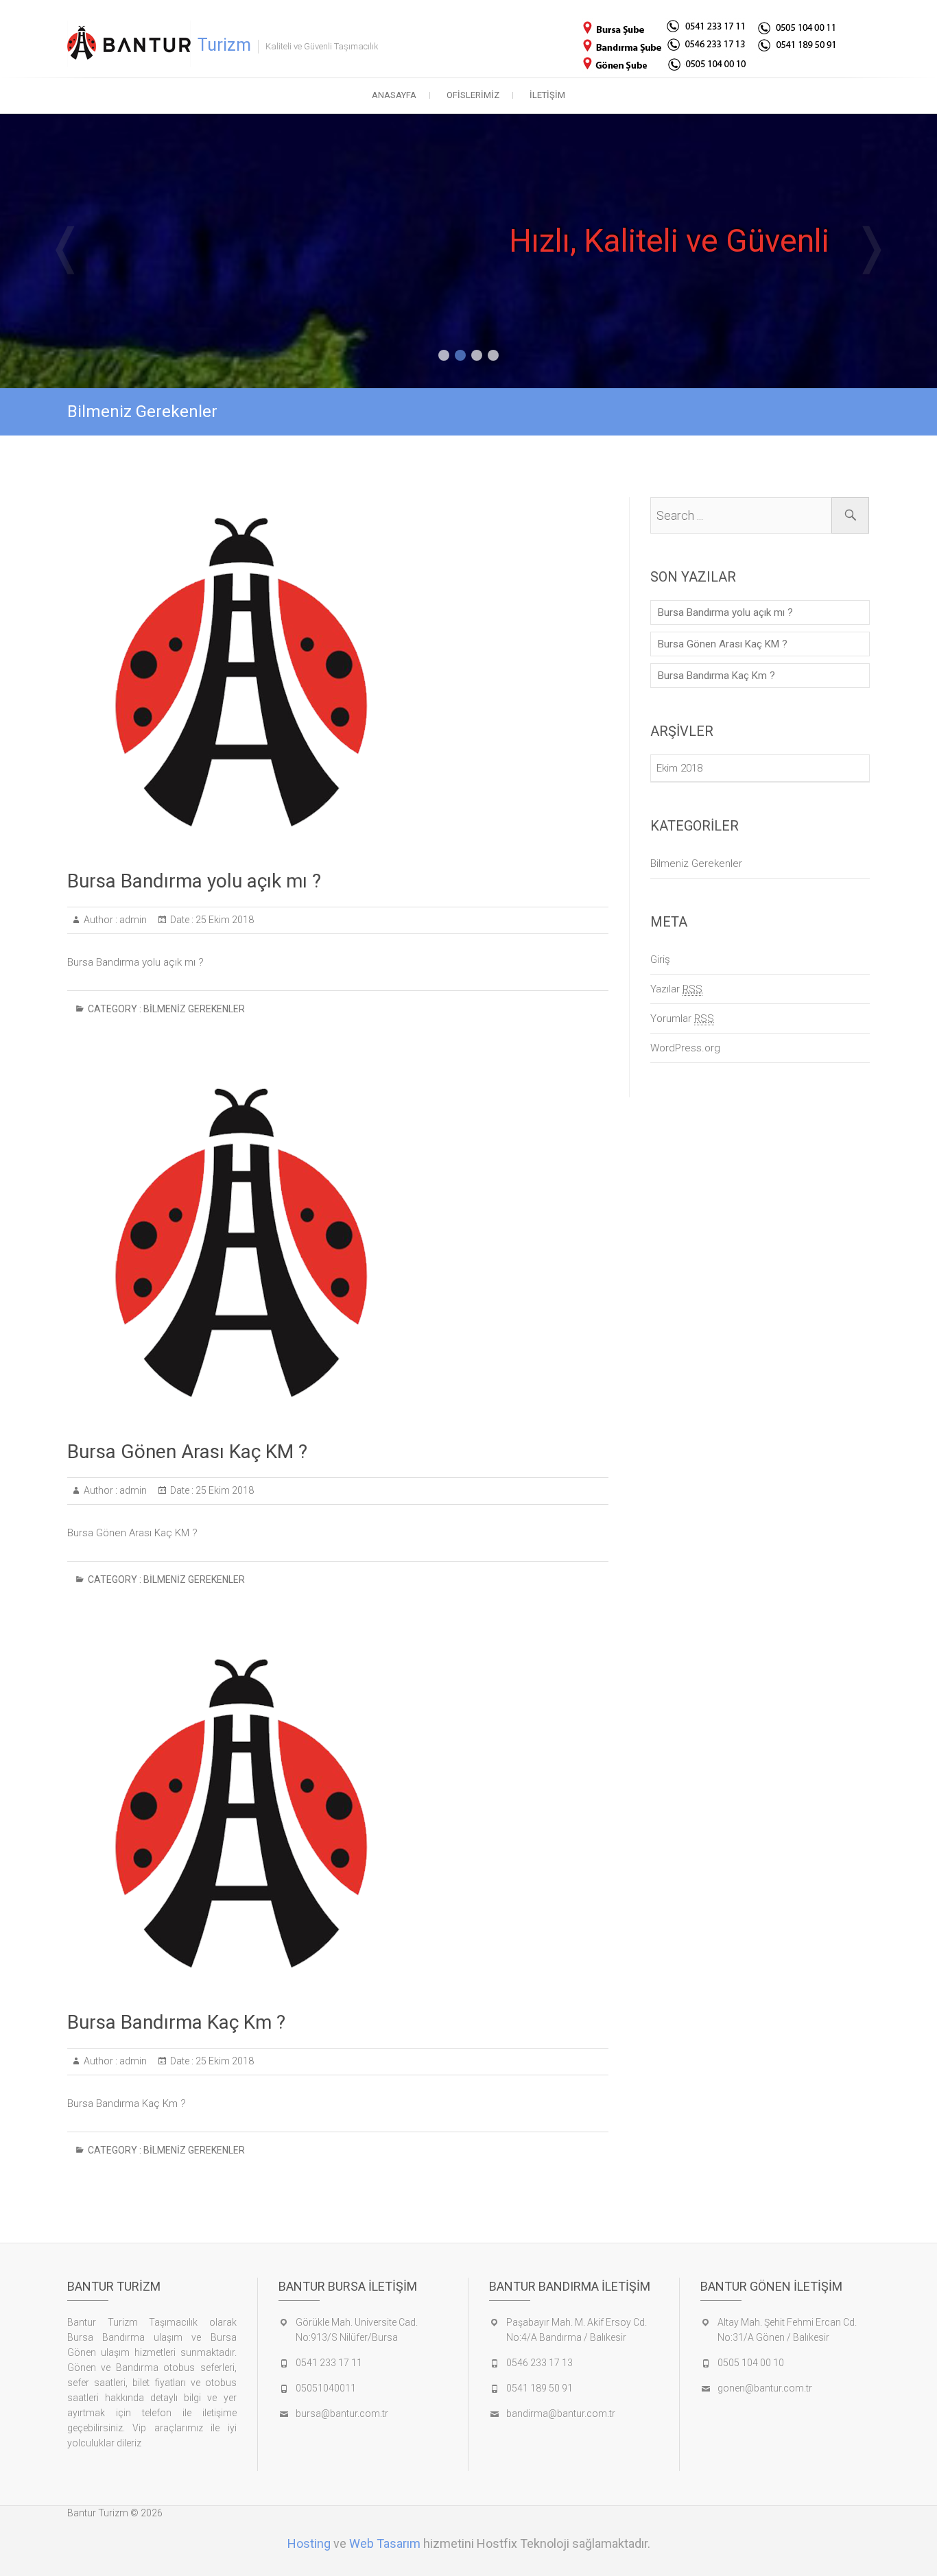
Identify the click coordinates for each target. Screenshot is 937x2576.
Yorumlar (682, 1018)
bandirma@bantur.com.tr (561, 2413)
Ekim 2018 (679, 768)
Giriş (660, 959)
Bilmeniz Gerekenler (194, 1009)
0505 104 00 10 (751, 2363)
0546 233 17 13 (539, 2363)
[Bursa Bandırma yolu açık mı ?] (338, 673)
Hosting (309, 2543)
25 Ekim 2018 (224, 920)
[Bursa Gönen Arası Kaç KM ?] (338, 1243)
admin (132, 920)
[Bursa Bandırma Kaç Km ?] (338, 1814)
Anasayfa (394, 95)
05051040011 (326, 2388)
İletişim (547, 95)
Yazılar (676, 989)
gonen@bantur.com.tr (765, 2388)
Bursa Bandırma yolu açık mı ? (194, 881)
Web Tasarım (385, 2543)
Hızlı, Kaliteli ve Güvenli (669, 241)
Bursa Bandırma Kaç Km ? (176, 2022)
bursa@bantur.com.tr (342, 2413)
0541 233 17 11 (329, 2363)
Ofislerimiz (473, 95)
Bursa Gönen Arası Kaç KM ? (187, 1452)
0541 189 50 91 (539, 2388)
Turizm (224, 45)
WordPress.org (685, 1048)
